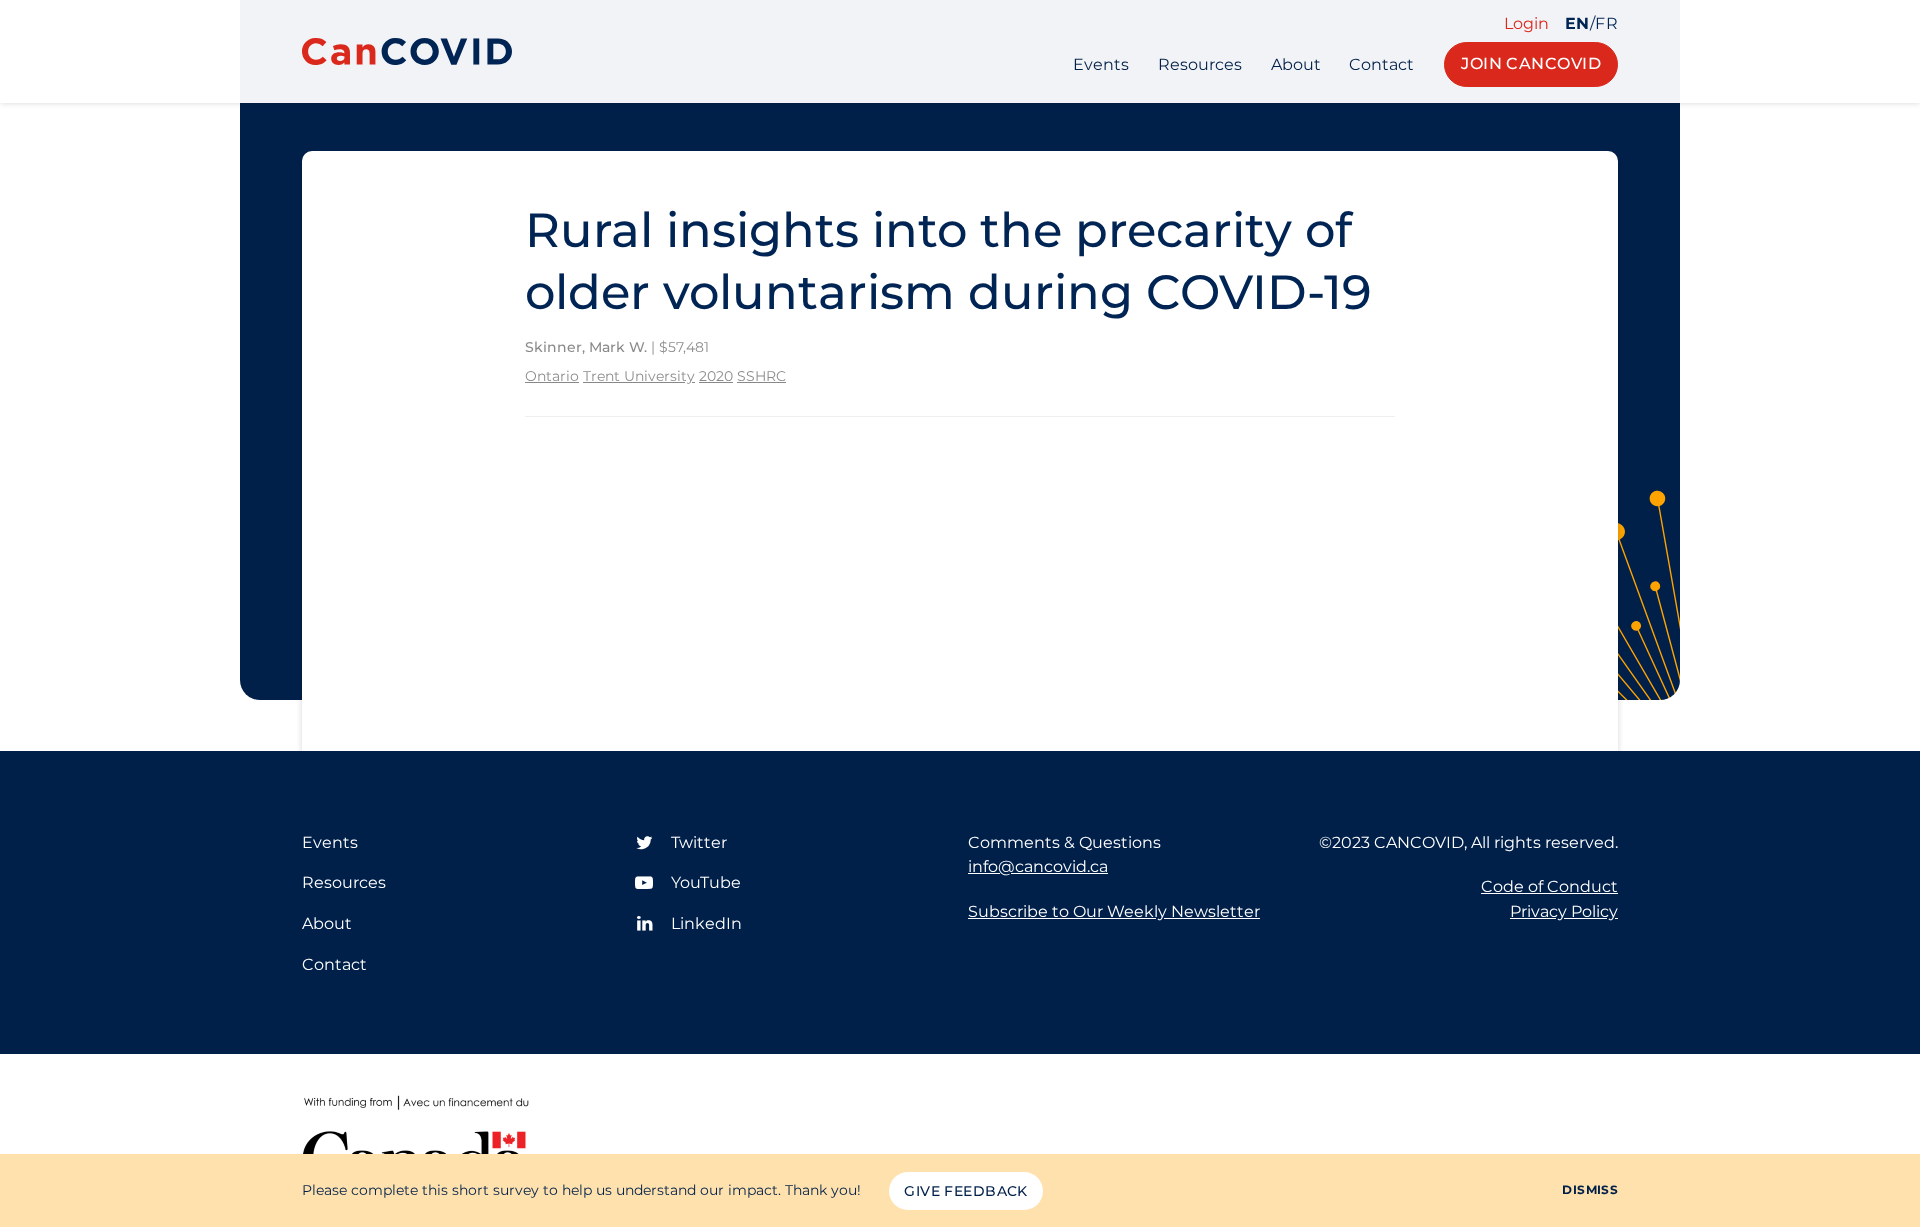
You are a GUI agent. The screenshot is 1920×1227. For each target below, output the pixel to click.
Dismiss (1590, 1189)
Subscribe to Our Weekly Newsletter (1114, 911)
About (1296, 64)
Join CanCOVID (1531, 63)
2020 (716, 376)
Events (1101, 64)
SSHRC (761, 376)
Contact (1381, 64)
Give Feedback (965, 1191)
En (1577, 24)
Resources (1200, 64)
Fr (1606, 24)
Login (1526, 24)
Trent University (639, 376)
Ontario (552, 376)
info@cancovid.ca (1038, 866)
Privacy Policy (1564, 911)
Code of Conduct (1549, 886)
